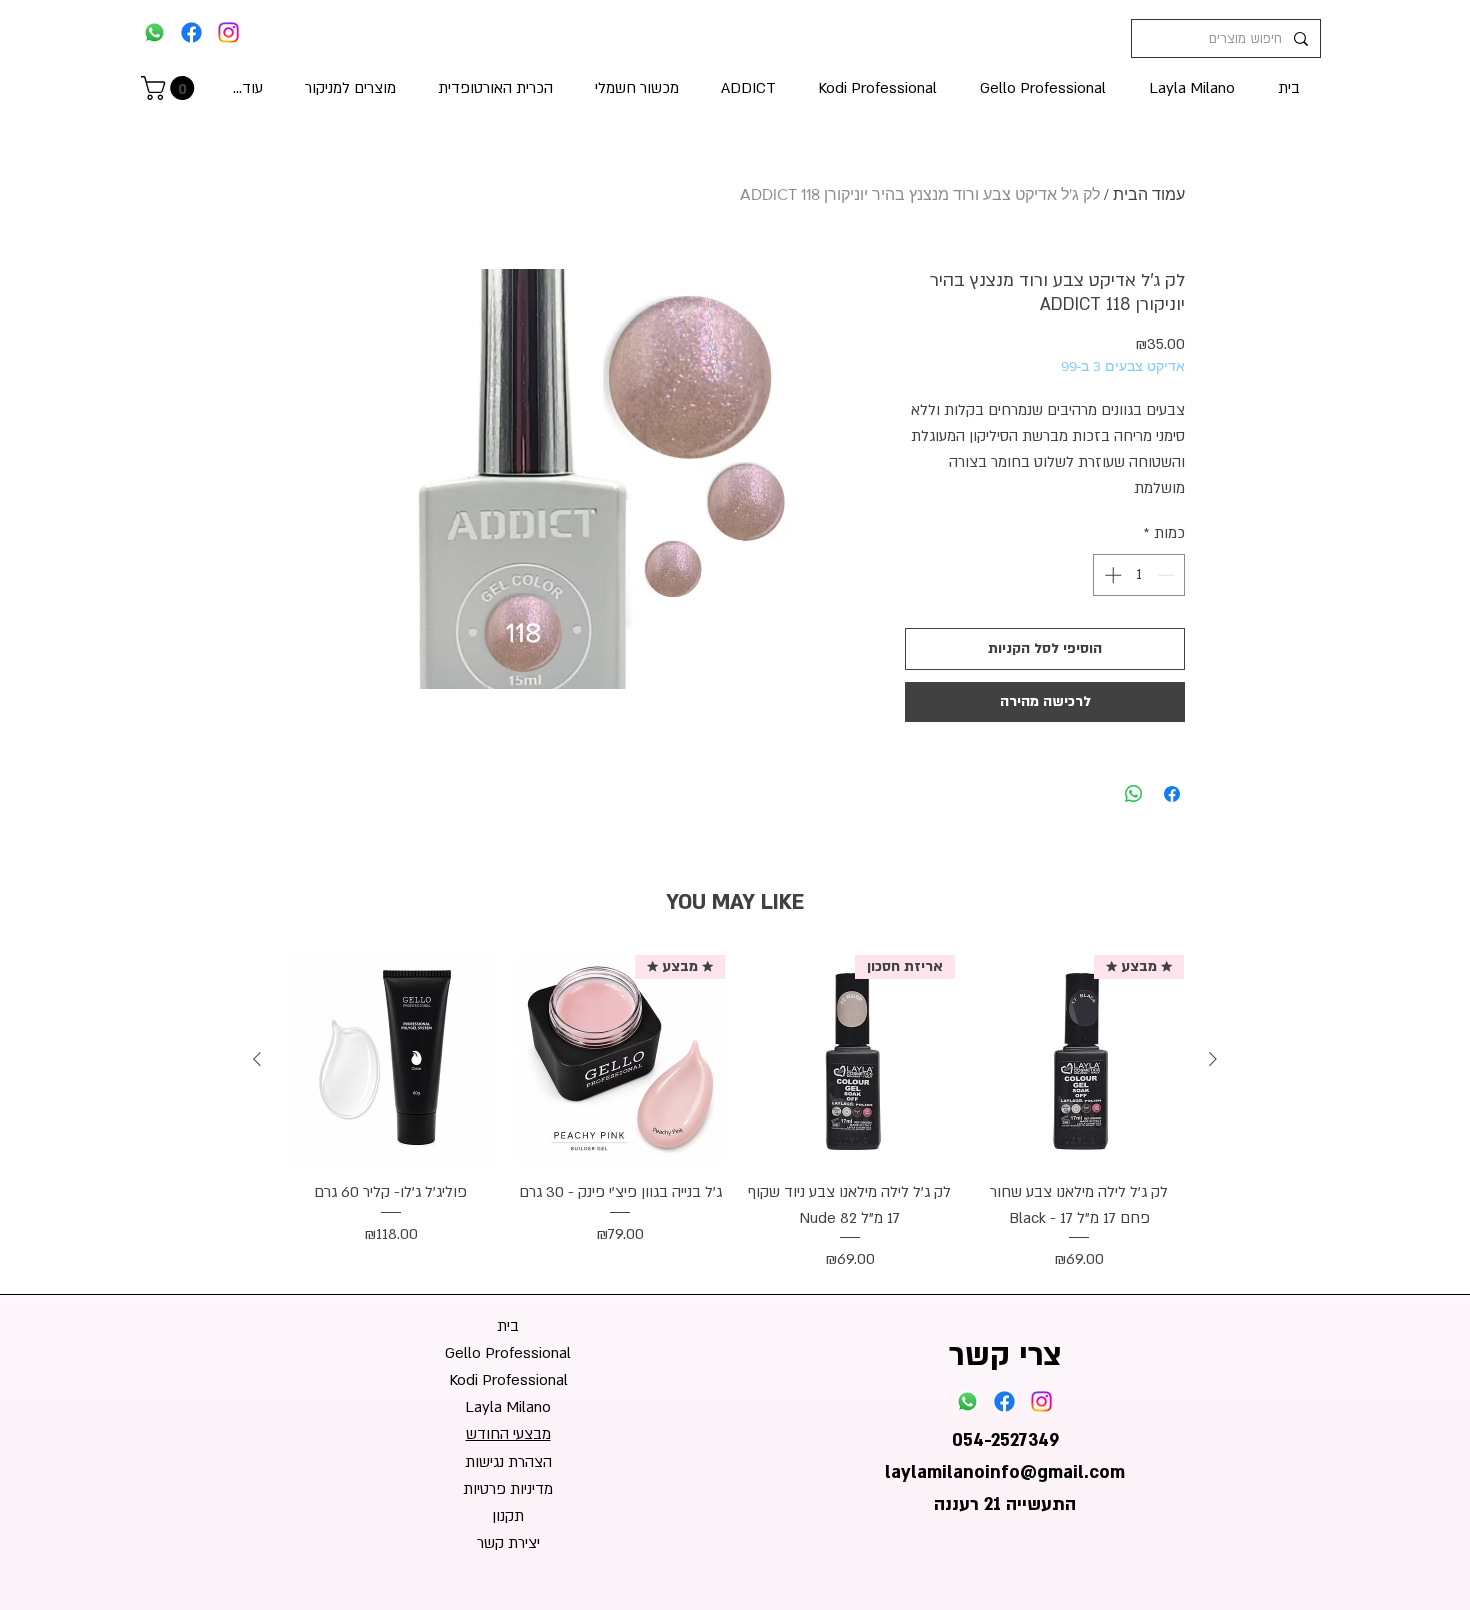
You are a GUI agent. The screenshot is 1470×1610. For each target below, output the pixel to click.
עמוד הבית (1149, 194)
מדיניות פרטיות (508, 1489)
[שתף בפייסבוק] (1172, 794)
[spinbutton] (1139, 575)
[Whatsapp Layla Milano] (154, 32)
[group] (735, 1114)
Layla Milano (508, 1407)
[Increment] (1111, 575)
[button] (170, 88)
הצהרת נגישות (508, 1462)
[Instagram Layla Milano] (228, 32)
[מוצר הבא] (257, 1059)
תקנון (508, 1516)
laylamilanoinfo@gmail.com (1005, 1472)
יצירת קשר (508, 1543)
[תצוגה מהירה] (391, 1060)
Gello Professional (508, 1353)
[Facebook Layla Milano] (191, 32)
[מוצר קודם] (1213, 1059)
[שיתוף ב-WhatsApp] (1134, 794)
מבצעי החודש (508, 1434)
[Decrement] (1168, 575)
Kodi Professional (508, 1380)
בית (508, 1326)
